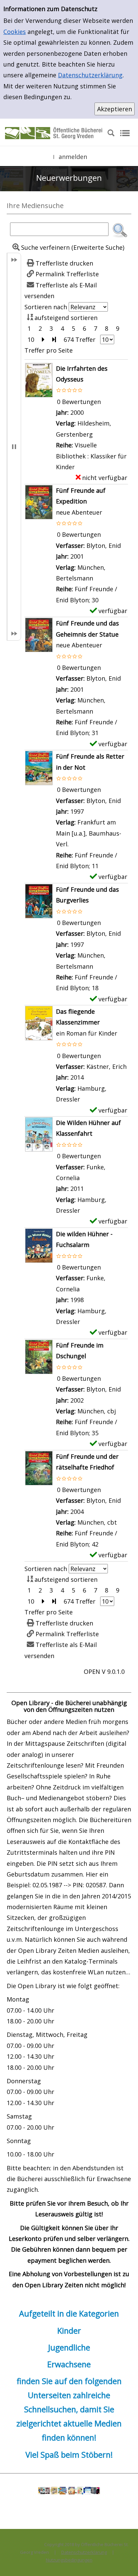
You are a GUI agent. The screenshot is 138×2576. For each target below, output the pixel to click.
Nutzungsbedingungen (69, 2560)
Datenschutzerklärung (90, 75)
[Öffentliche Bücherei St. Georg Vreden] (54, 132)
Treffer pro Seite (49, 350)
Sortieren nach (46, 307)
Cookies (15, 32)
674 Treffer (80, 339)
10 (31, 339)
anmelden (73, 157)
